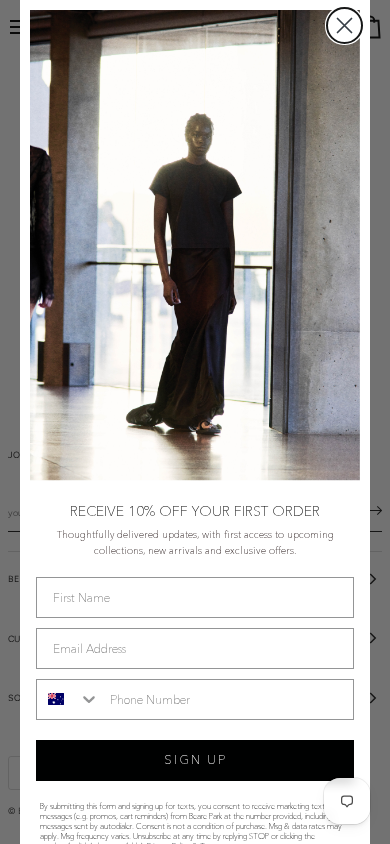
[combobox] (68, 699)
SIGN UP (195, 759)
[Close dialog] (344, 25)
